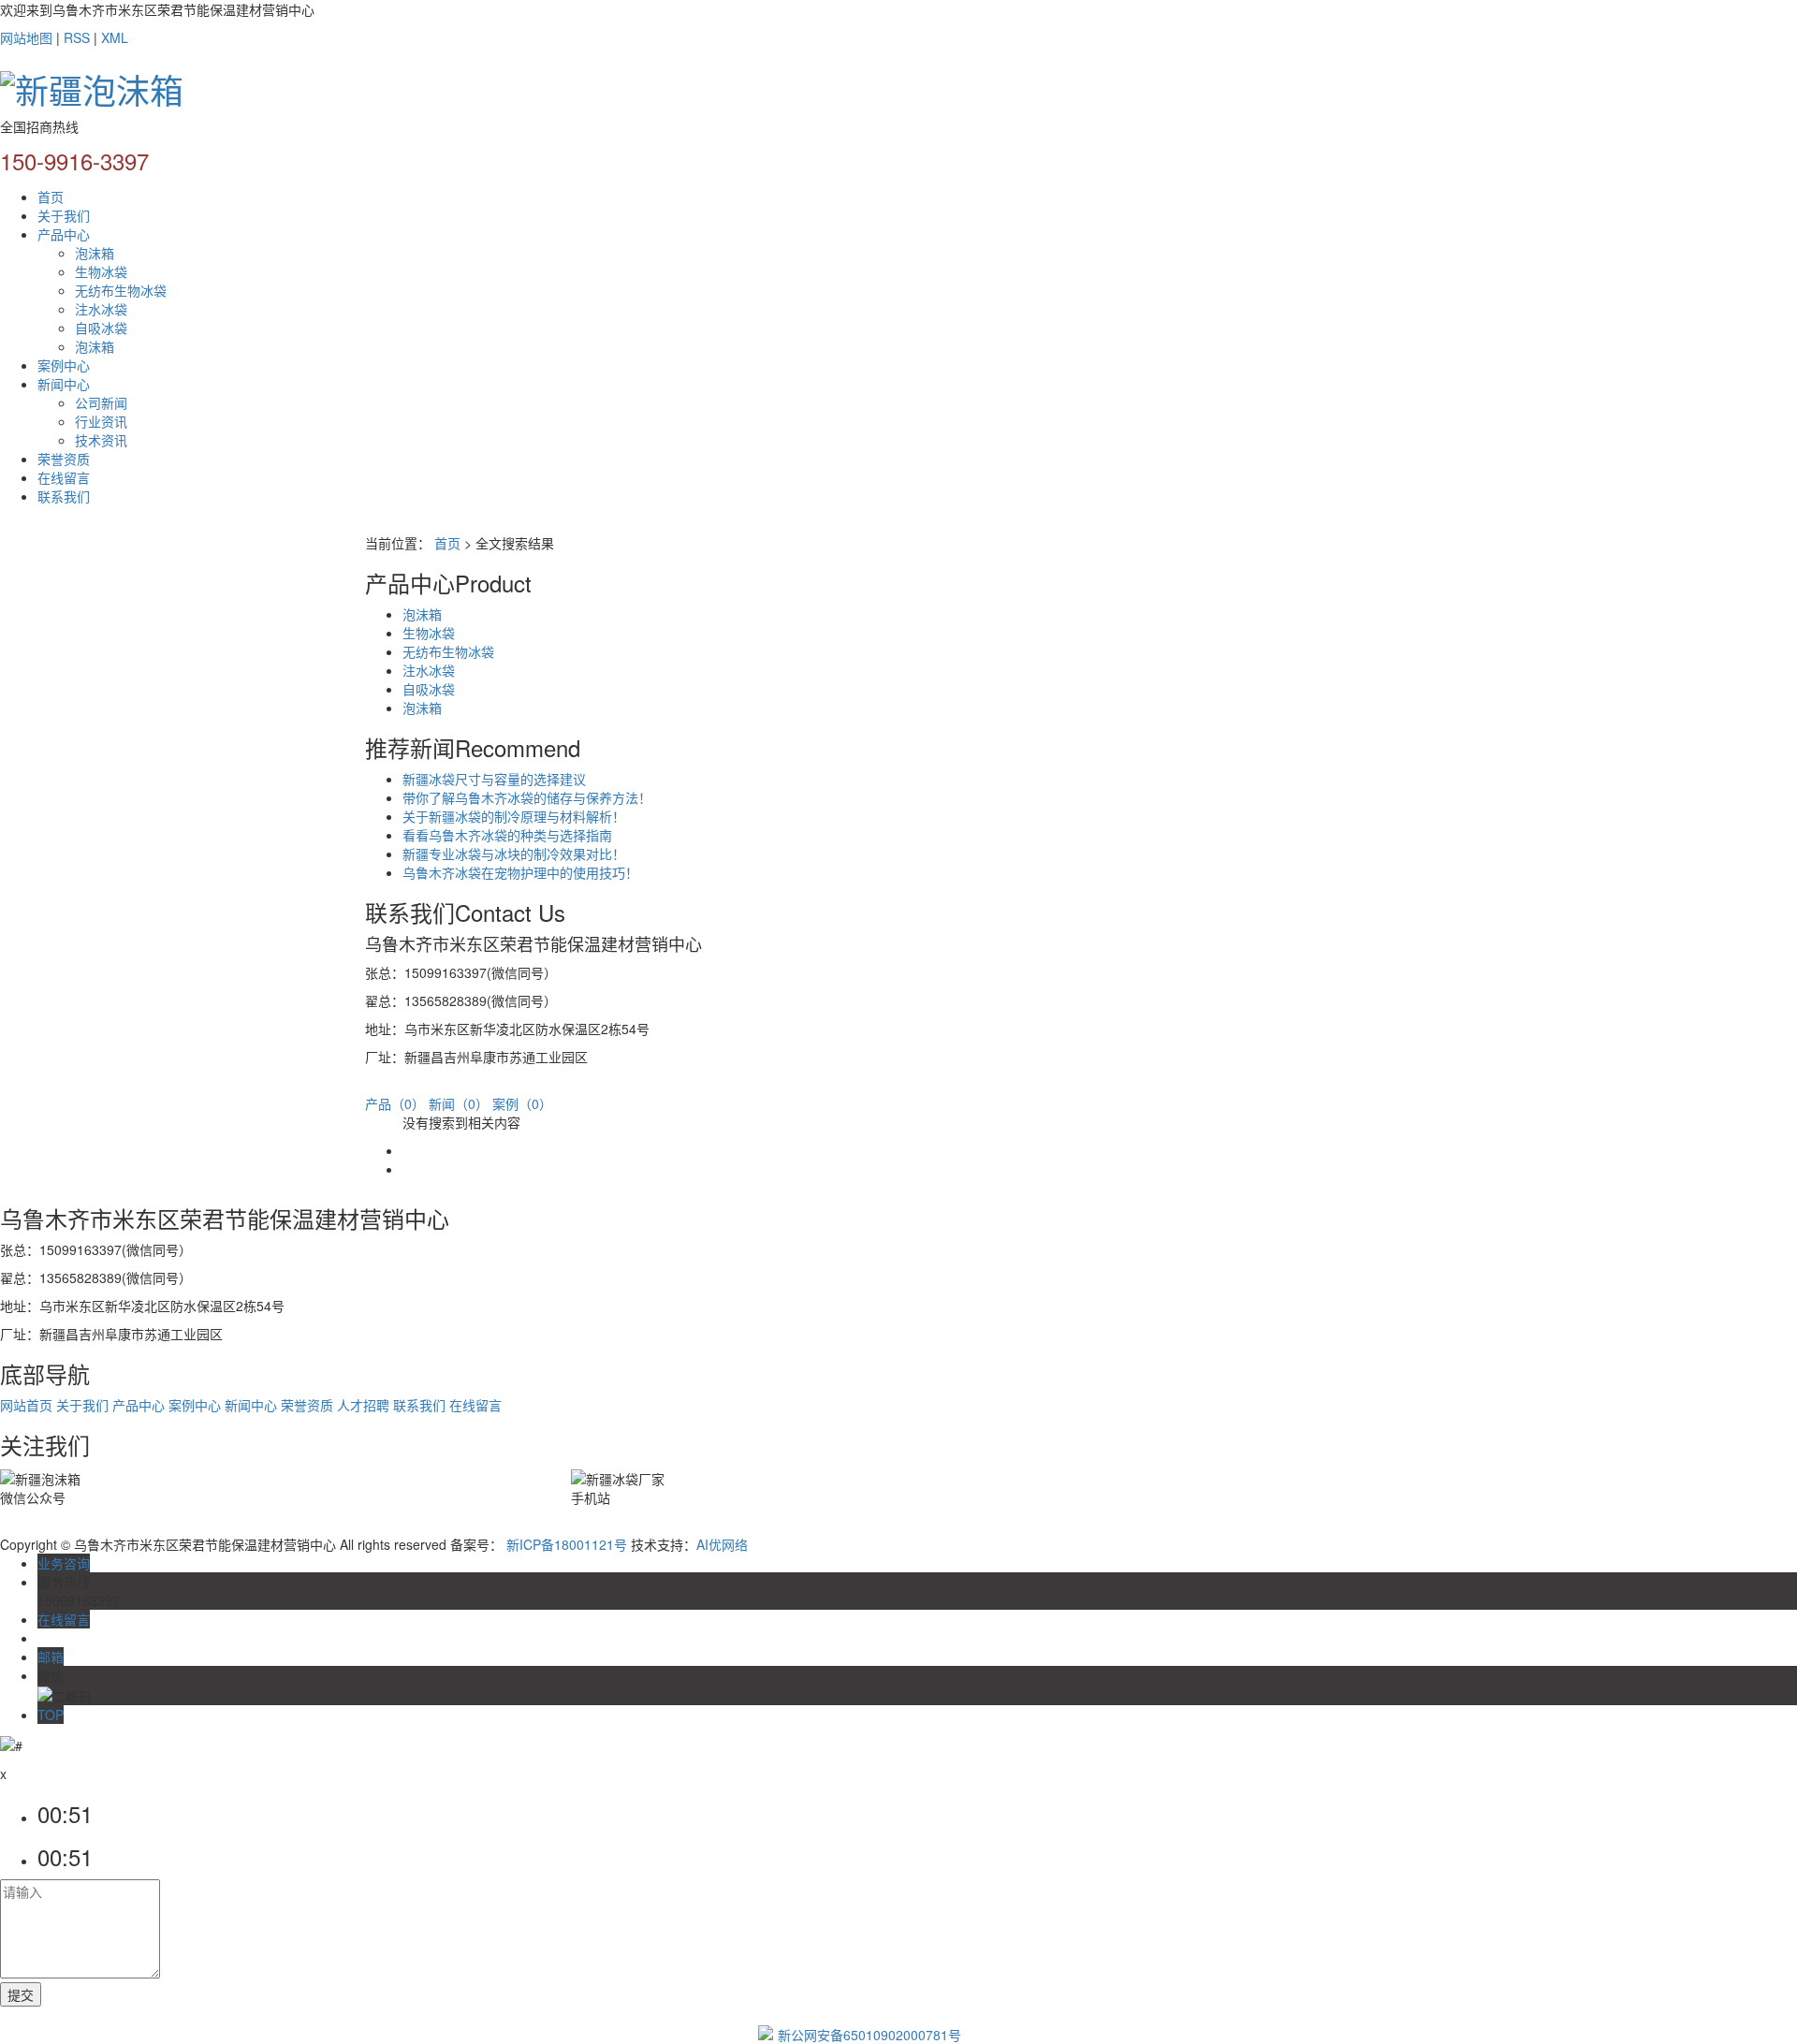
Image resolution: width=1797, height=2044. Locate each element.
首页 (51, 197)
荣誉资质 (64, 459)
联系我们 (64, 496)
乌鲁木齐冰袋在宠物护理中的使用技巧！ (520, 872)
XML (115, 37)
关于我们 (64, 215)
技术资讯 (101, 440)
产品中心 (64, 234)
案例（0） (522, 1103)
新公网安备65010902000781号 (869, 2035)
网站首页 (26, 1405)
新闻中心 (64, 384)
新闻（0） (459, 1103)
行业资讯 (101, 421)
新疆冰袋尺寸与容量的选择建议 (494, 779)
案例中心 (64, 365)
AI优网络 (722, 1544)
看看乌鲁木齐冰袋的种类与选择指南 (507, 835)
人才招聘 (363, 1405)
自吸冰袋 (101, 328)
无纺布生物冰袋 (121, 290)
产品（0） (395, 1103)
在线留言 (64, 477)
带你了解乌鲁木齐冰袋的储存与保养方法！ (527, 797)
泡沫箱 (95, 253)
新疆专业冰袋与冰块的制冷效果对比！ (514, 854)
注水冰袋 (101, 309)
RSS (77, 37)
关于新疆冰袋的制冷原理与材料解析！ (514, 816)
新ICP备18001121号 (567, 1544)
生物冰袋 (101, 271)
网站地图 (26, 37)
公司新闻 (101, 402)
